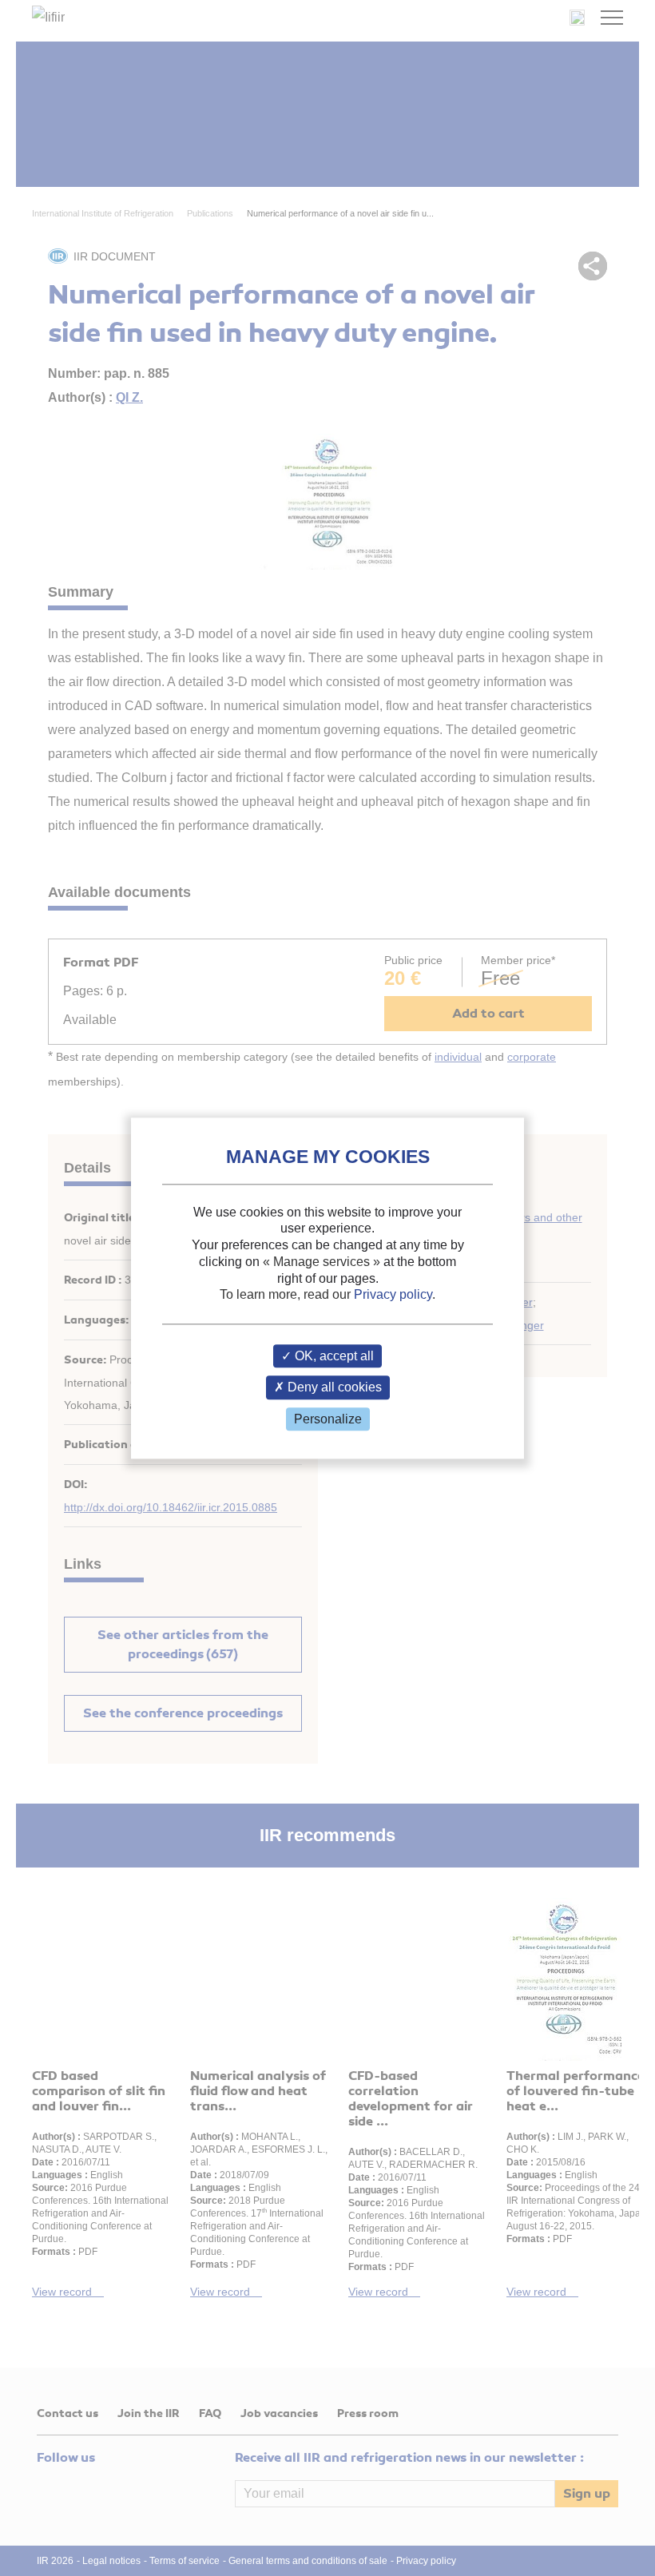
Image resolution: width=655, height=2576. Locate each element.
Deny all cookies (333, 1388)
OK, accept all (333, 1357)
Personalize (328, 1419)
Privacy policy (393, 1295)
